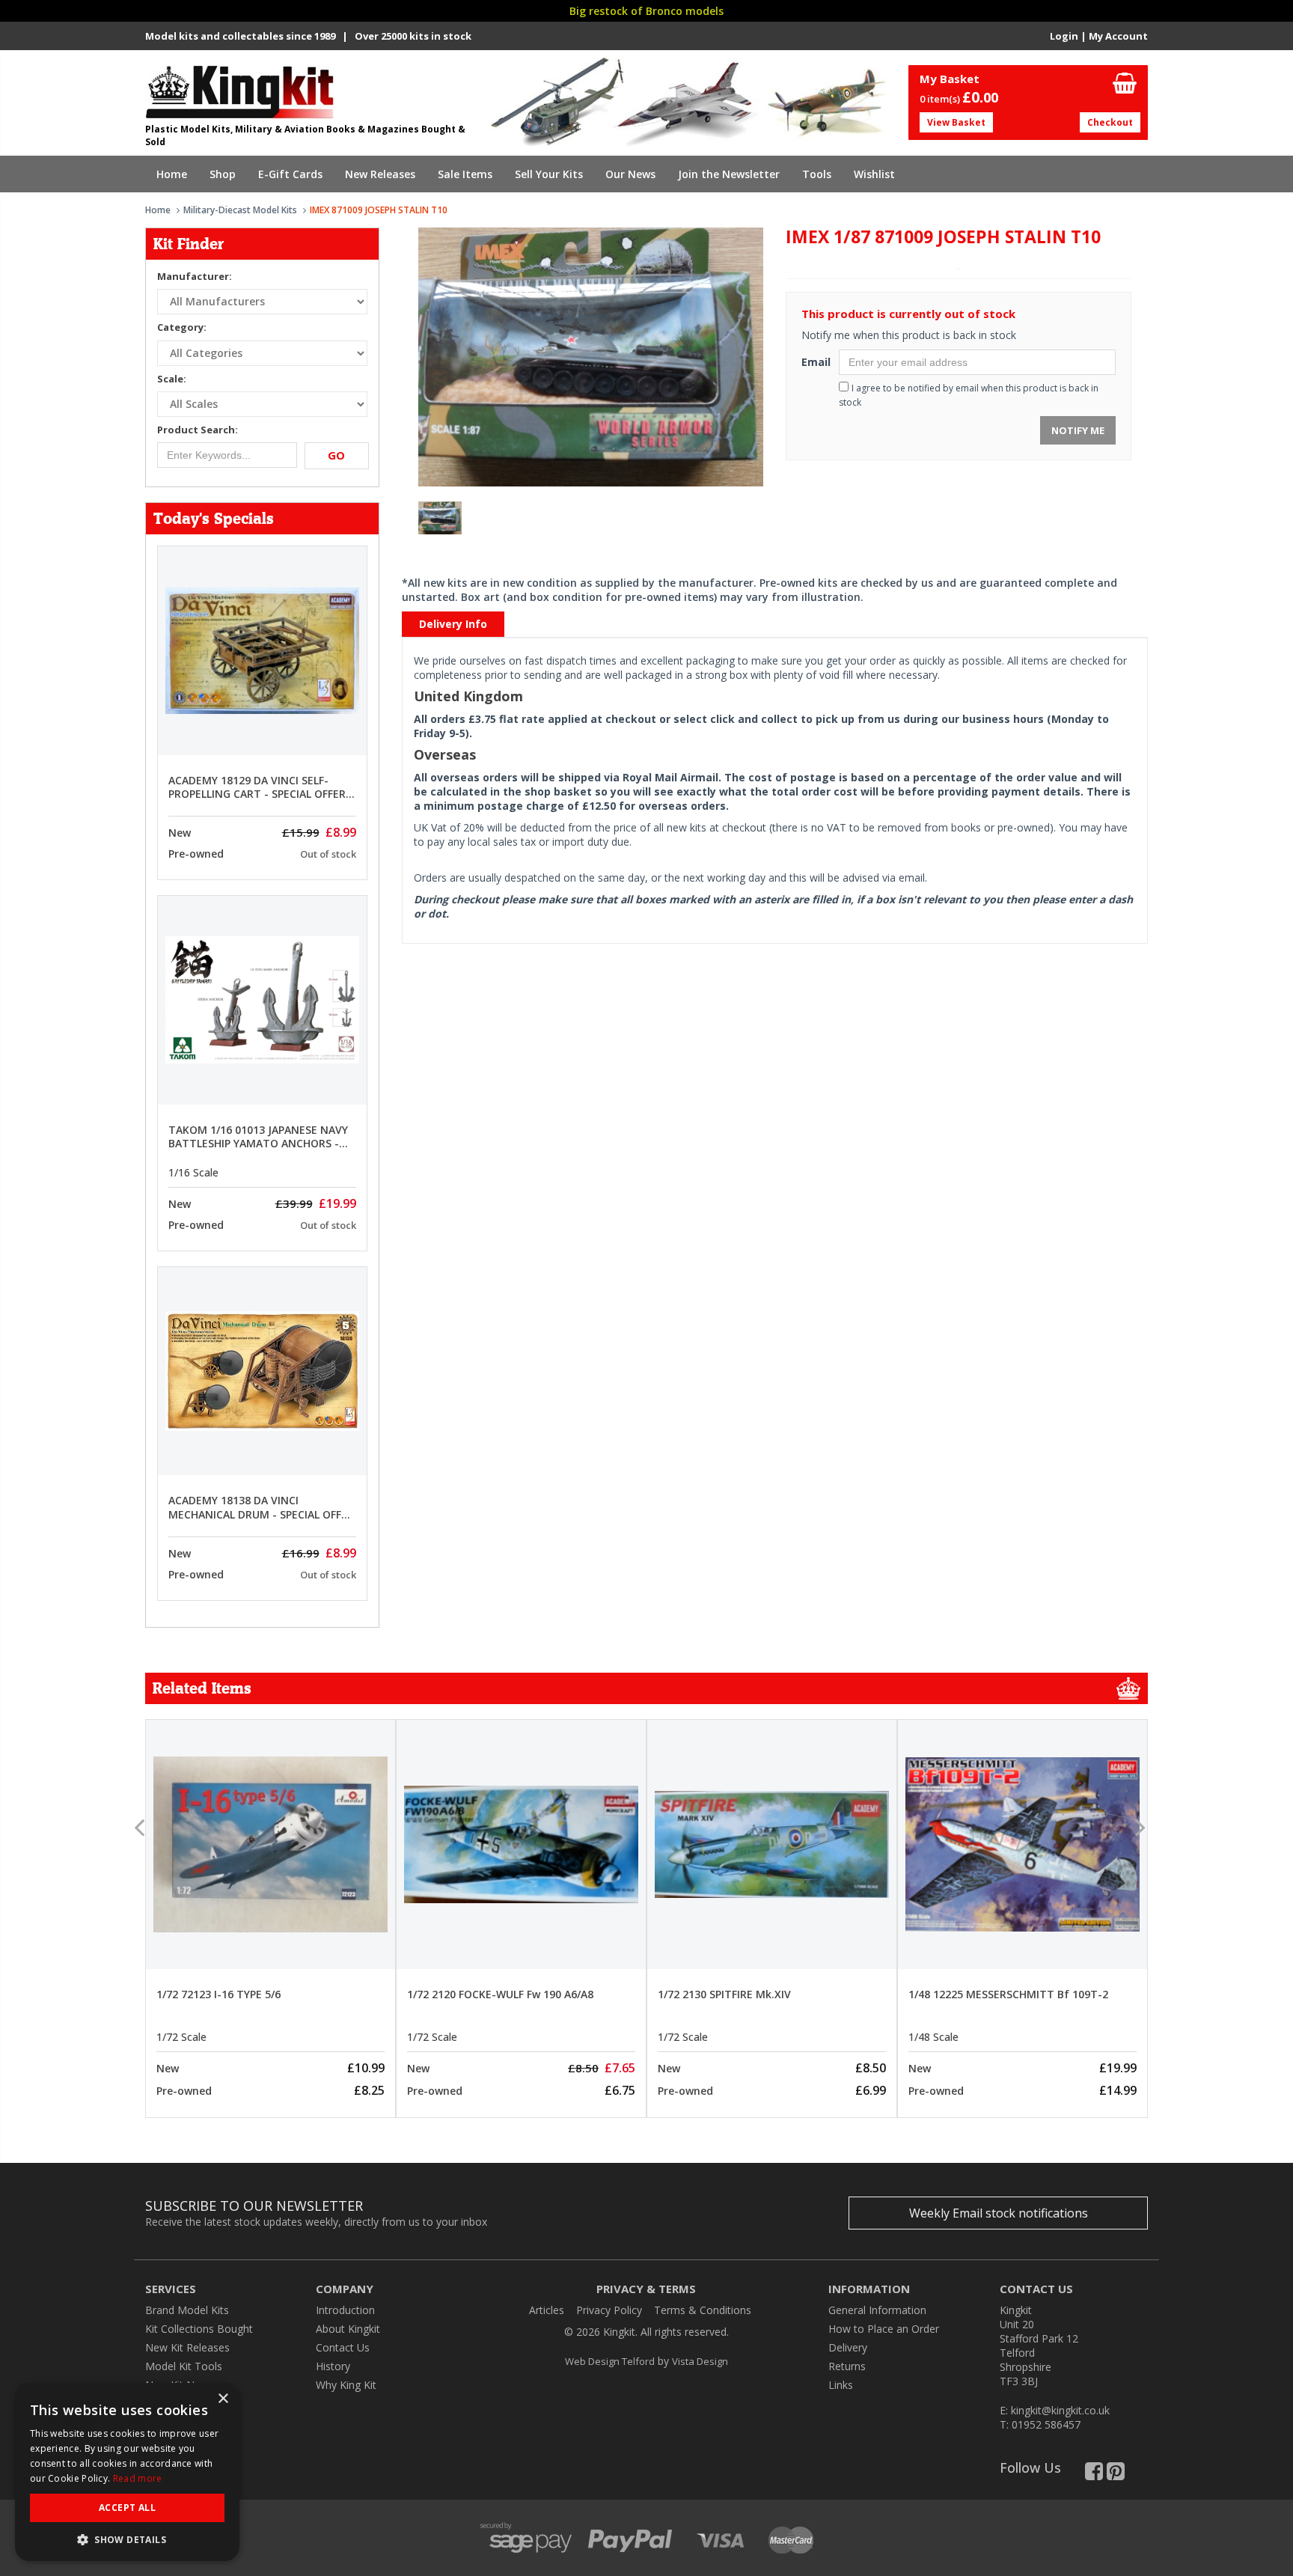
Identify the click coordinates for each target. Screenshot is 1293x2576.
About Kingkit (348, 2329)
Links (841, 2385)
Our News (630, 174)
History (333, 2366)
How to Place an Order (884, 2329)
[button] (127, 2539)
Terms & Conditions (703, 2310)
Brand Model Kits (187, 2310)
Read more (138, 2478)
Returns (847, 2366)
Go (336, 455)
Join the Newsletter (729, 174)
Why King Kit (346, 2385)
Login (1064, 36)
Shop (223, 174)
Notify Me (1078, 430)
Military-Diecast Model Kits (240, 210)
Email (814, 362)
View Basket (956, 122)
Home (172, 174)
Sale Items (465, 174)
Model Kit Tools (184, 2366)
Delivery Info (453, 624)
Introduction (345, 2310)
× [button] (223, 2399)
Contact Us (343, 2347)
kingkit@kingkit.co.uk (1060, 2410)
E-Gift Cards (290, 174)
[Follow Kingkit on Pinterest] (1116, 2475)
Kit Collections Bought (199, 2329)
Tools (817, 174)
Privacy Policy (609, 2310)
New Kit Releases (187, 2347)
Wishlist (874, 174)
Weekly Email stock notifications (999, 2213)
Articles (547, 2310)
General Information (877, 2310)
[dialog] (127, 2472)
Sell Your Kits (549, 174)
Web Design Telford (610, 2361)
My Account (1118, 36)
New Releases (380, 174)
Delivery (848, 2347)
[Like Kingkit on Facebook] (1094, 2475)
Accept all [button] (127, 2508)
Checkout (1110, 122)
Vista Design (700, 2361)
